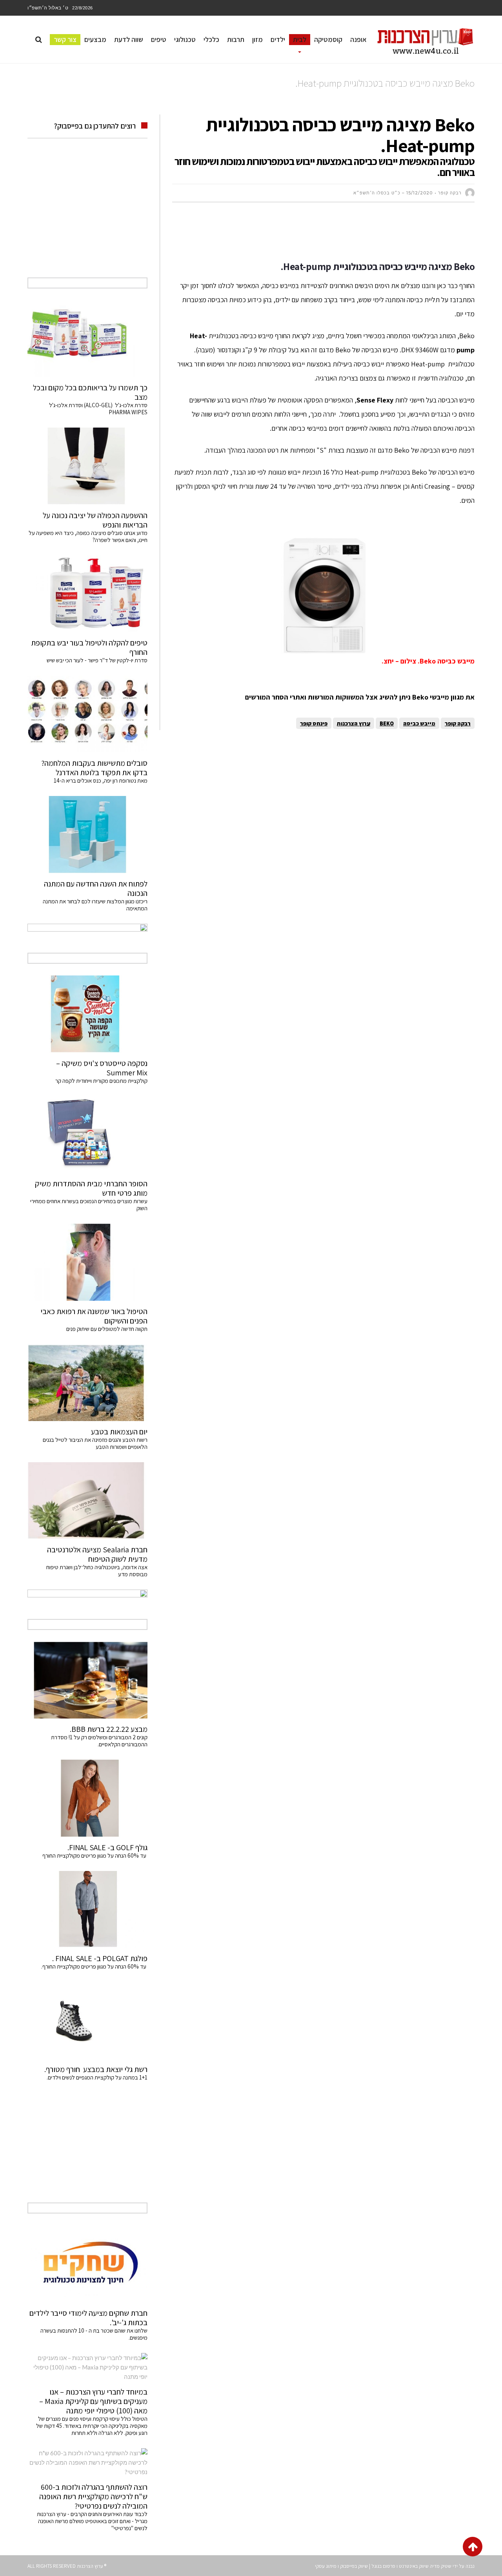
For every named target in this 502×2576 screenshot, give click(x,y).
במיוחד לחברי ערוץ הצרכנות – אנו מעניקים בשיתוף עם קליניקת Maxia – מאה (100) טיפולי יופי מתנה (93, 2401)
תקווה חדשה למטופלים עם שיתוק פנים (106, 1329)
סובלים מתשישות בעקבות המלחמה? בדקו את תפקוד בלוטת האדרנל (94, 768)
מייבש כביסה (419, 723)
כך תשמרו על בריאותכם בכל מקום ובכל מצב (90, 392)
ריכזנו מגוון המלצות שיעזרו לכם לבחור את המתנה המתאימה (95, 905)
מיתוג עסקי (326, 2566)
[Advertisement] (332, 232)
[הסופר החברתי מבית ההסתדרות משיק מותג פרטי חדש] (87, 1135)
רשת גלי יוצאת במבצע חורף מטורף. (96, 2069)
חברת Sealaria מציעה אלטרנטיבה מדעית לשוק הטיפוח (97, 1554)
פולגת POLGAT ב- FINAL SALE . (100, 1958)
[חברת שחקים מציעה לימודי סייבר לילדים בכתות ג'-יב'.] (87, 2264)
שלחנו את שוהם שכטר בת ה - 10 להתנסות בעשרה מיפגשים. (94, 2334)
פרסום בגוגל (383, 2566)
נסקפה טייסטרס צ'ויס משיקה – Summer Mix (102, 1068)
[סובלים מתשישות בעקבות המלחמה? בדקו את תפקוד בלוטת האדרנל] (87, 714)
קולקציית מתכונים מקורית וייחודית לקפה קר (101, 1081)
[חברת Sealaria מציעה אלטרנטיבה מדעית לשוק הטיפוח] (87, 1501)
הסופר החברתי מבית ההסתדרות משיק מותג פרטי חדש (91, 1188)
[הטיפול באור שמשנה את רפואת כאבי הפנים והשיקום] (87, 1262)
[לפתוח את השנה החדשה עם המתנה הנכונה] (87, 834)
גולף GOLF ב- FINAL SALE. (107, 1847)
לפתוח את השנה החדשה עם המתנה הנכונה (96, 888)
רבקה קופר (458, 723)
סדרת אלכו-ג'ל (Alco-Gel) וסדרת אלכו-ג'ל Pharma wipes (98, 409)
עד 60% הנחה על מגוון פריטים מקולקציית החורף (95, 1855)
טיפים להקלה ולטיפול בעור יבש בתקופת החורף (89, 647)
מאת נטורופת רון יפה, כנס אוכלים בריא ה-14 (101, 780)
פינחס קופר (314, 723)
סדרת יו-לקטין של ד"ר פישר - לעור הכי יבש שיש (97, 660)
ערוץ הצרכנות (354, 723)
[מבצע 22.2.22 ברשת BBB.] (87, 1680)
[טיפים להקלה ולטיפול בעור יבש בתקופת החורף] (87, 594)
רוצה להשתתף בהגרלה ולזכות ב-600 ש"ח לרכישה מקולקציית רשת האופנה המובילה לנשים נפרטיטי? (93, 2496)
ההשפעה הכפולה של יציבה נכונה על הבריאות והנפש (95, 520)
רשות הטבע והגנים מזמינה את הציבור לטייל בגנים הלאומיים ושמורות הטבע (95, 1443)
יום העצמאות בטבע (119, 1432)
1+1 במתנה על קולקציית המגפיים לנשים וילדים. (97, 2077)
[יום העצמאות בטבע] (87, 1383)
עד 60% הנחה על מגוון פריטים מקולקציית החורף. (94, 1966)
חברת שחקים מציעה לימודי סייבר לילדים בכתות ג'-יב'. (88, 2318)
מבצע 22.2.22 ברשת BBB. (109, 1729)
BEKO (387, 723)
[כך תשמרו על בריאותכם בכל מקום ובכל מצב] (87, 339)
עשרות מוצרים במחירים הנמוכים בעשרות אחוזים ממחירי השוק (89, 1205)
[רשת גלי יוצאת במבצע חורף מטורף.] (87, 2020)
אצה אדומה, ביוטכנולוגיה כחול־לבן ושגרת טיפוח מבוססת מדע (97, 1571)
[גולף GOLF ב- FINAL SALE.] (87, 1798)
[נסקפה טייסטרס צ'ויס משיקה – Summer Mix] (87, 1014)
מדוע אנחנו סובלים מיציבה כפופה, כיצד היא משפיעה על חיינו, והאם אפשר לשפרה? (88, 536)
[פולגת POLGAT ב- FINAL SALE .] (87, 1909)
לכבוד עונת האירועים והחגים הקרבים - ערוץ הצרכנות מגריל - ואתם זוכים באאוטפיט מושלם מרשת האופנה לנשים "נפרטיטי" (92, 2521)
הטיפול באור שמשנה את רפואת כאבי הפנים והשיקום (94, 1316)
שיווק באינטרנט (414, 2566)
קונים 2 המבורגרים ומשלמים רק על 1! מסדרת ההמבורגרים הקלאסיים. (99, 1741)
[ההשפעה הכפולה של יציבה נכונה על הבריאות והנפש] (87, 466)
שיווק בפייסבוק (354, 2566)
